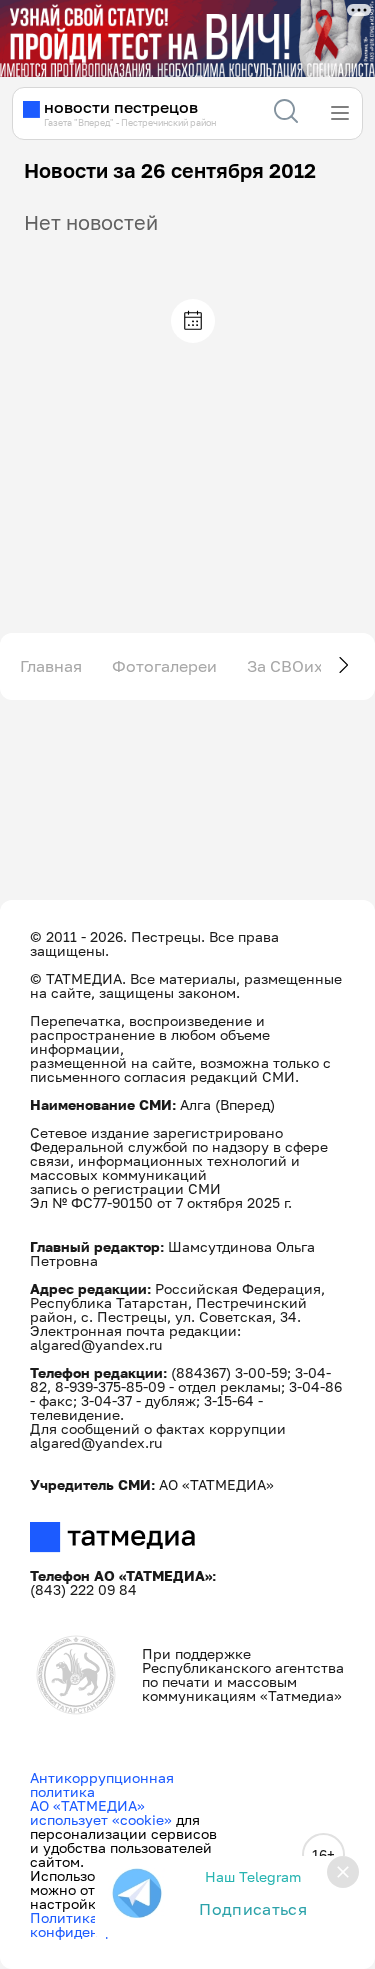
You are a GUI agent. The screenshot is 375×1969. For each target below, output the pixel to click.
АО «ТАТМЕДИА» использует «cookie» (101, 1812)
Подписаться (253, 1909)
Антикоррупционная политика (102, 1784)
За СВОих (285, 666)
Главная (51, 666)
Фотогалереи (164, 666)
